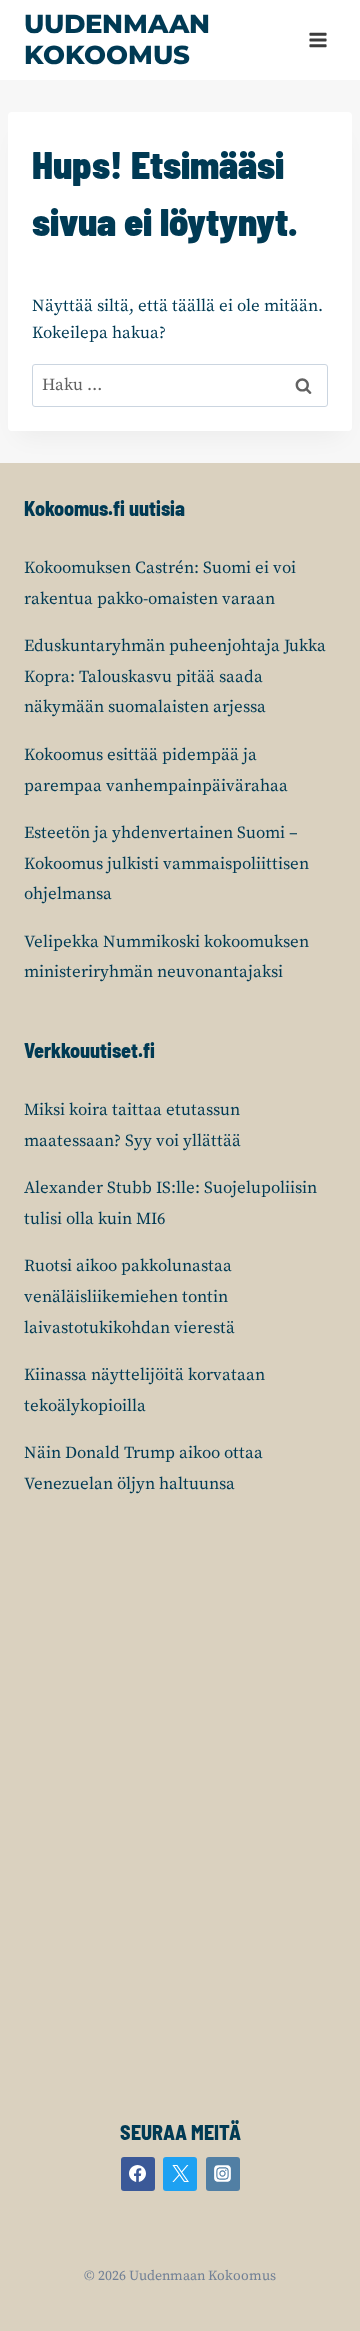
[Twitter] (180, 2174)
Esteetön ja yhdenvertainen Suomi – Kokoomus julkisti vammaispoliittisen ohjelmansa (166, 863)
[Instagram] (223, 2174)
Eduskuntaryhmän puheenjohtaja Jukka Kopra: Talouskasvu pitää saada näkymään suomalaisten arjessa (175, 676)
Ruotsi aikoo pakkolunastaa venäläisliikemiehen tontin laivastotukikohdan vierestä (129, 1296)
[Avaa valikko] (317, 39)
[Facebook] (138, 2174)
